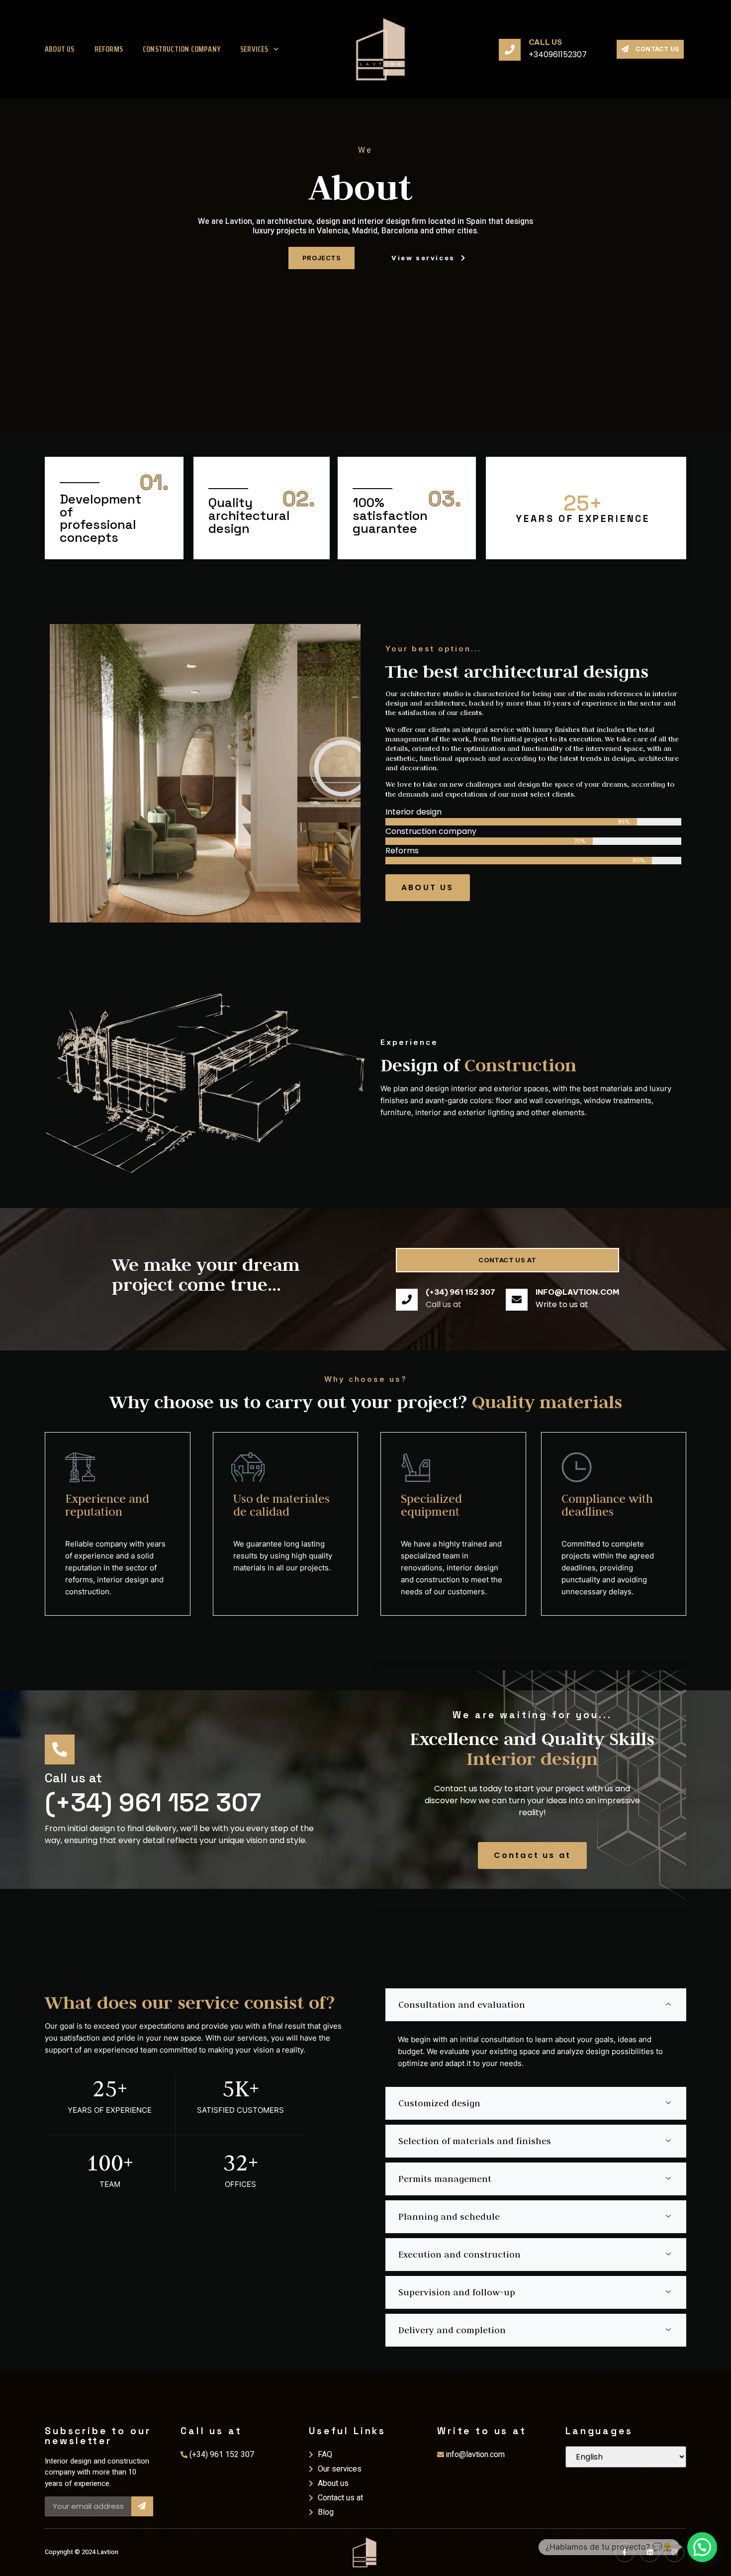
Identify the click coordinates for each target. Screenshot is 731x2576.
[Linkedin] (650, 2552)
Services (254, 49)
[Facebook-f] (625, 2552)
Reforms (109, 49)
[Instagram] (675, 2552)
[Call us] (510, 49)
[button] (702, 2547)
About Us (60, 49)
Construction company (182, 49)
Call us (545, 42)
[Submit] (142, 2506)
